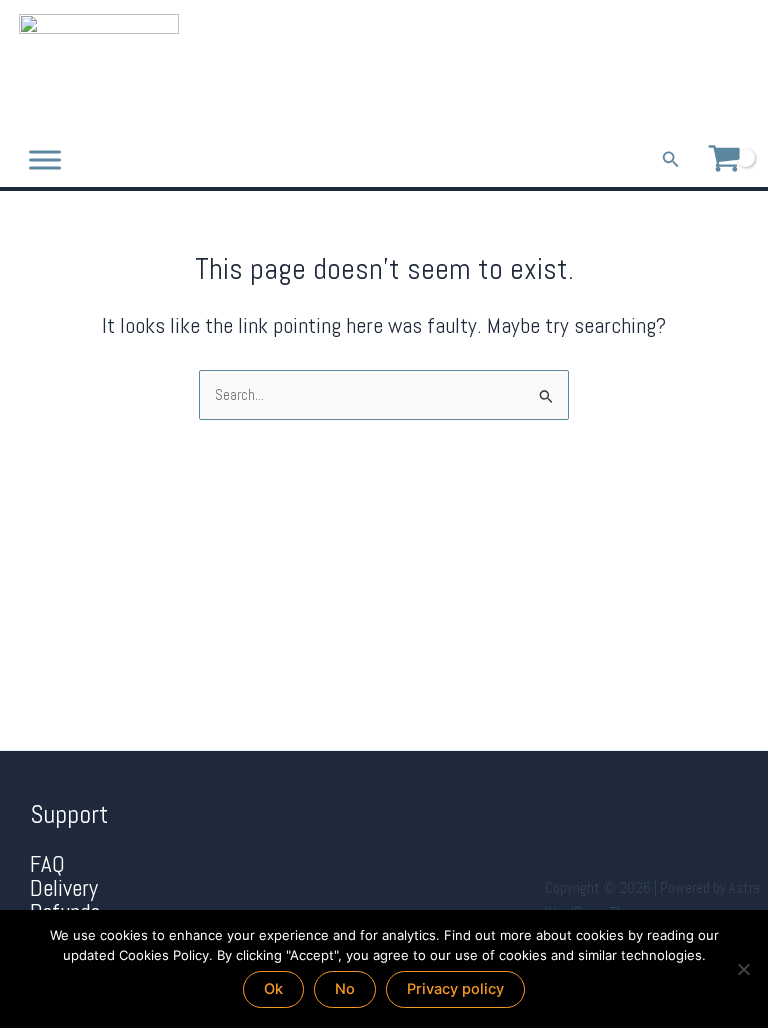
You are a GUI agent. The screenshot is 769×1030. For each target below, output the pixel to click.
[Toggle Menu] (45, 159)
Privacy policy (455, 989)
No (345, 989)
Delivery (64, 888)
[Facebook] (685, 66)
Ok (273, 989)
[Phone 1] (657, 66)
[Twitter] (713, 66)
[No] (743, 969)
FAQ (47, 864)
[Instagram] (741, 66)
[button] (671, 160)
